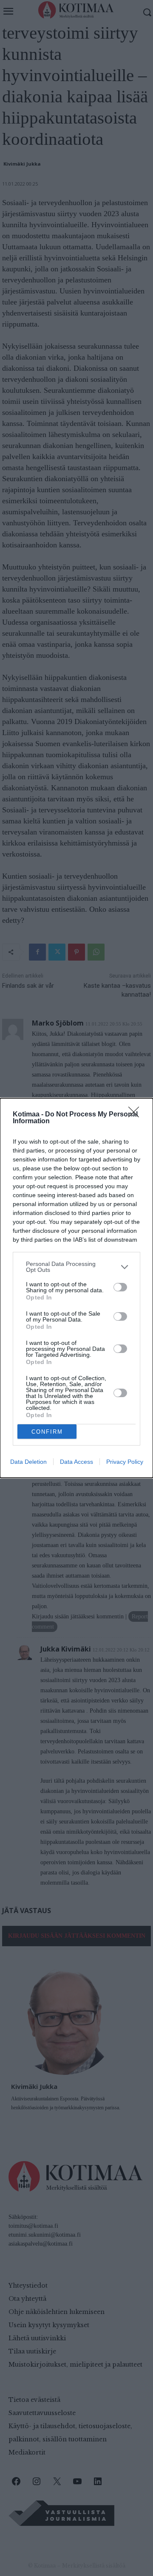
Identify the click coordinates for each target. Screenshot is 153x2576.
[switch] (120, 1287)
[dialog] (76, 1288)
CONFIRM (47, 1432)
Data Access (76, 1462)
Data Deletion (28, 1462)
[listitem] (76, 1267)
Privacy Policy (125, 1462)
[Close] (136, 1115)
